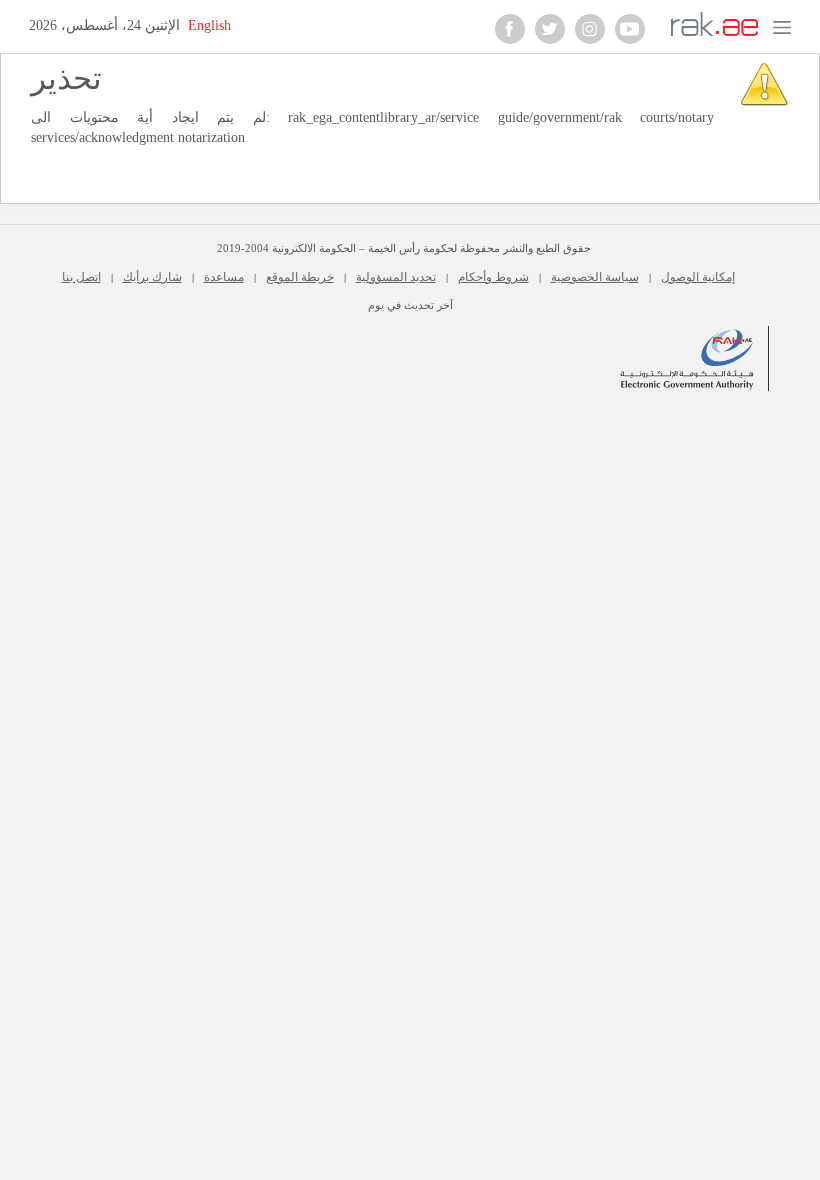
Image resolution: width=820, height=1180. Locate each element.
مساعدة (224, 277)
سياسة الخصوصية (595, 277)
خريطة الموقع (300, 277)
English (209, 25)
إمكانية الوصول (698, 277)
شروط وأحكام (493, 277)
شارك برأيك (152, 277)
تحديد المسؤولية (396, 277)
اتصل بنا (81, 277)
